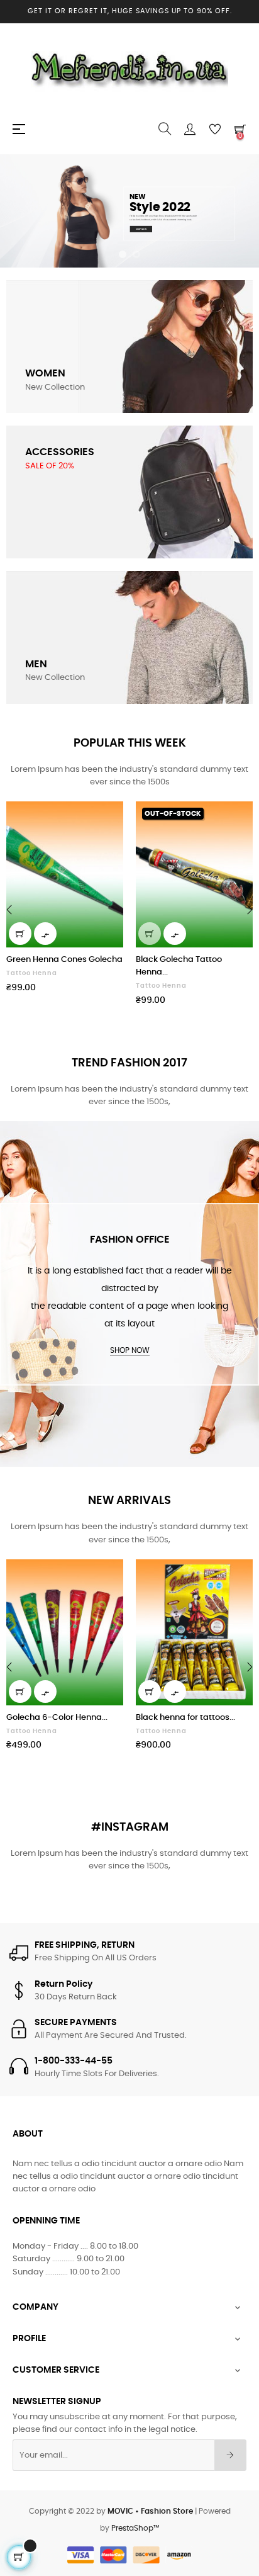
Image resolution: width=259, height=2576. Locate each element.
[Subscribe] (230, 2455)
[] (20, 934)
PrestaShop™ (135, 2528)
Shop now (130, 1350)
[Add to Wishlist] (106, 818)
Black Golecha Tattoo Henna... (179, 966)
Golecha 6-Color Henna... (57, 1718)
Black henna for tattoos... (185, 1718)
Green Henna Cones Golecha (64, 960)
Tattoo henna (32, 973)
